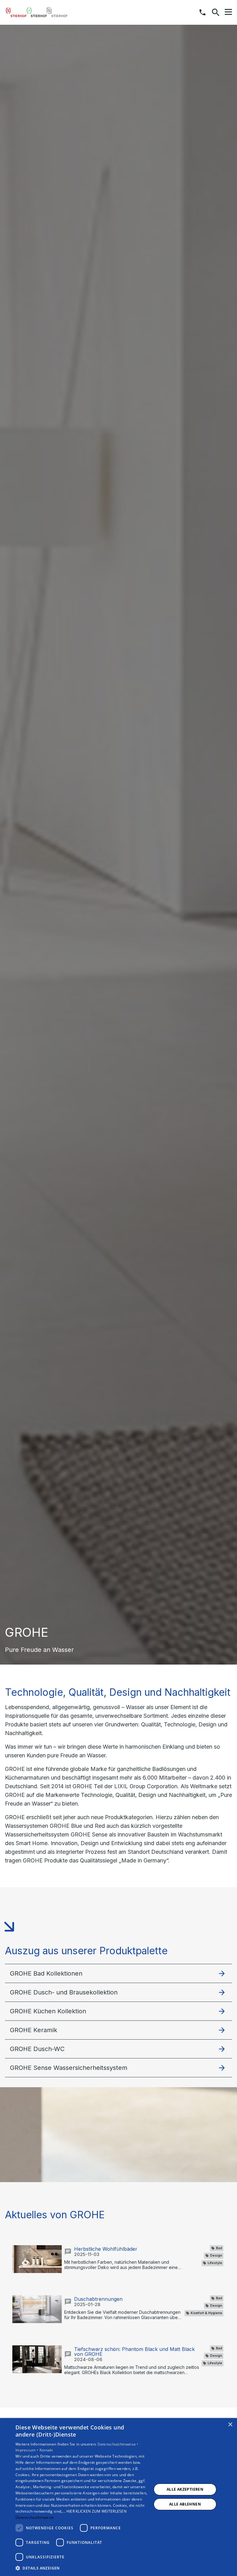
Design (216, 2256)
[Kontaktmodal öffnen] (202, 12)
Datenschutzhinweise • (118, 2444)
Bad (219, 2248)
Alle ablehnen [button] (185, 2504)
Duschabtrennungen (98, 2299)
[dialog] (118, 2497)
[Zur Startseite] (37, 12)
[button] (228, 12)
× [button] (230, 2425)
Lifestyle (215, 2263)
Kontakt (46, 2450)
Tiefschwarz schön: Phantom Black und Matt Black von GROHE (134, 2352)
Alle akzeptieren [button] (185, 2489)
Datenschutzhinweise (35, 2517)
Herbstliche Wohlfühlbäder (106, 2249)
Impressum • (27, 2450)
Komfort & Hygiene (206, 2313)
